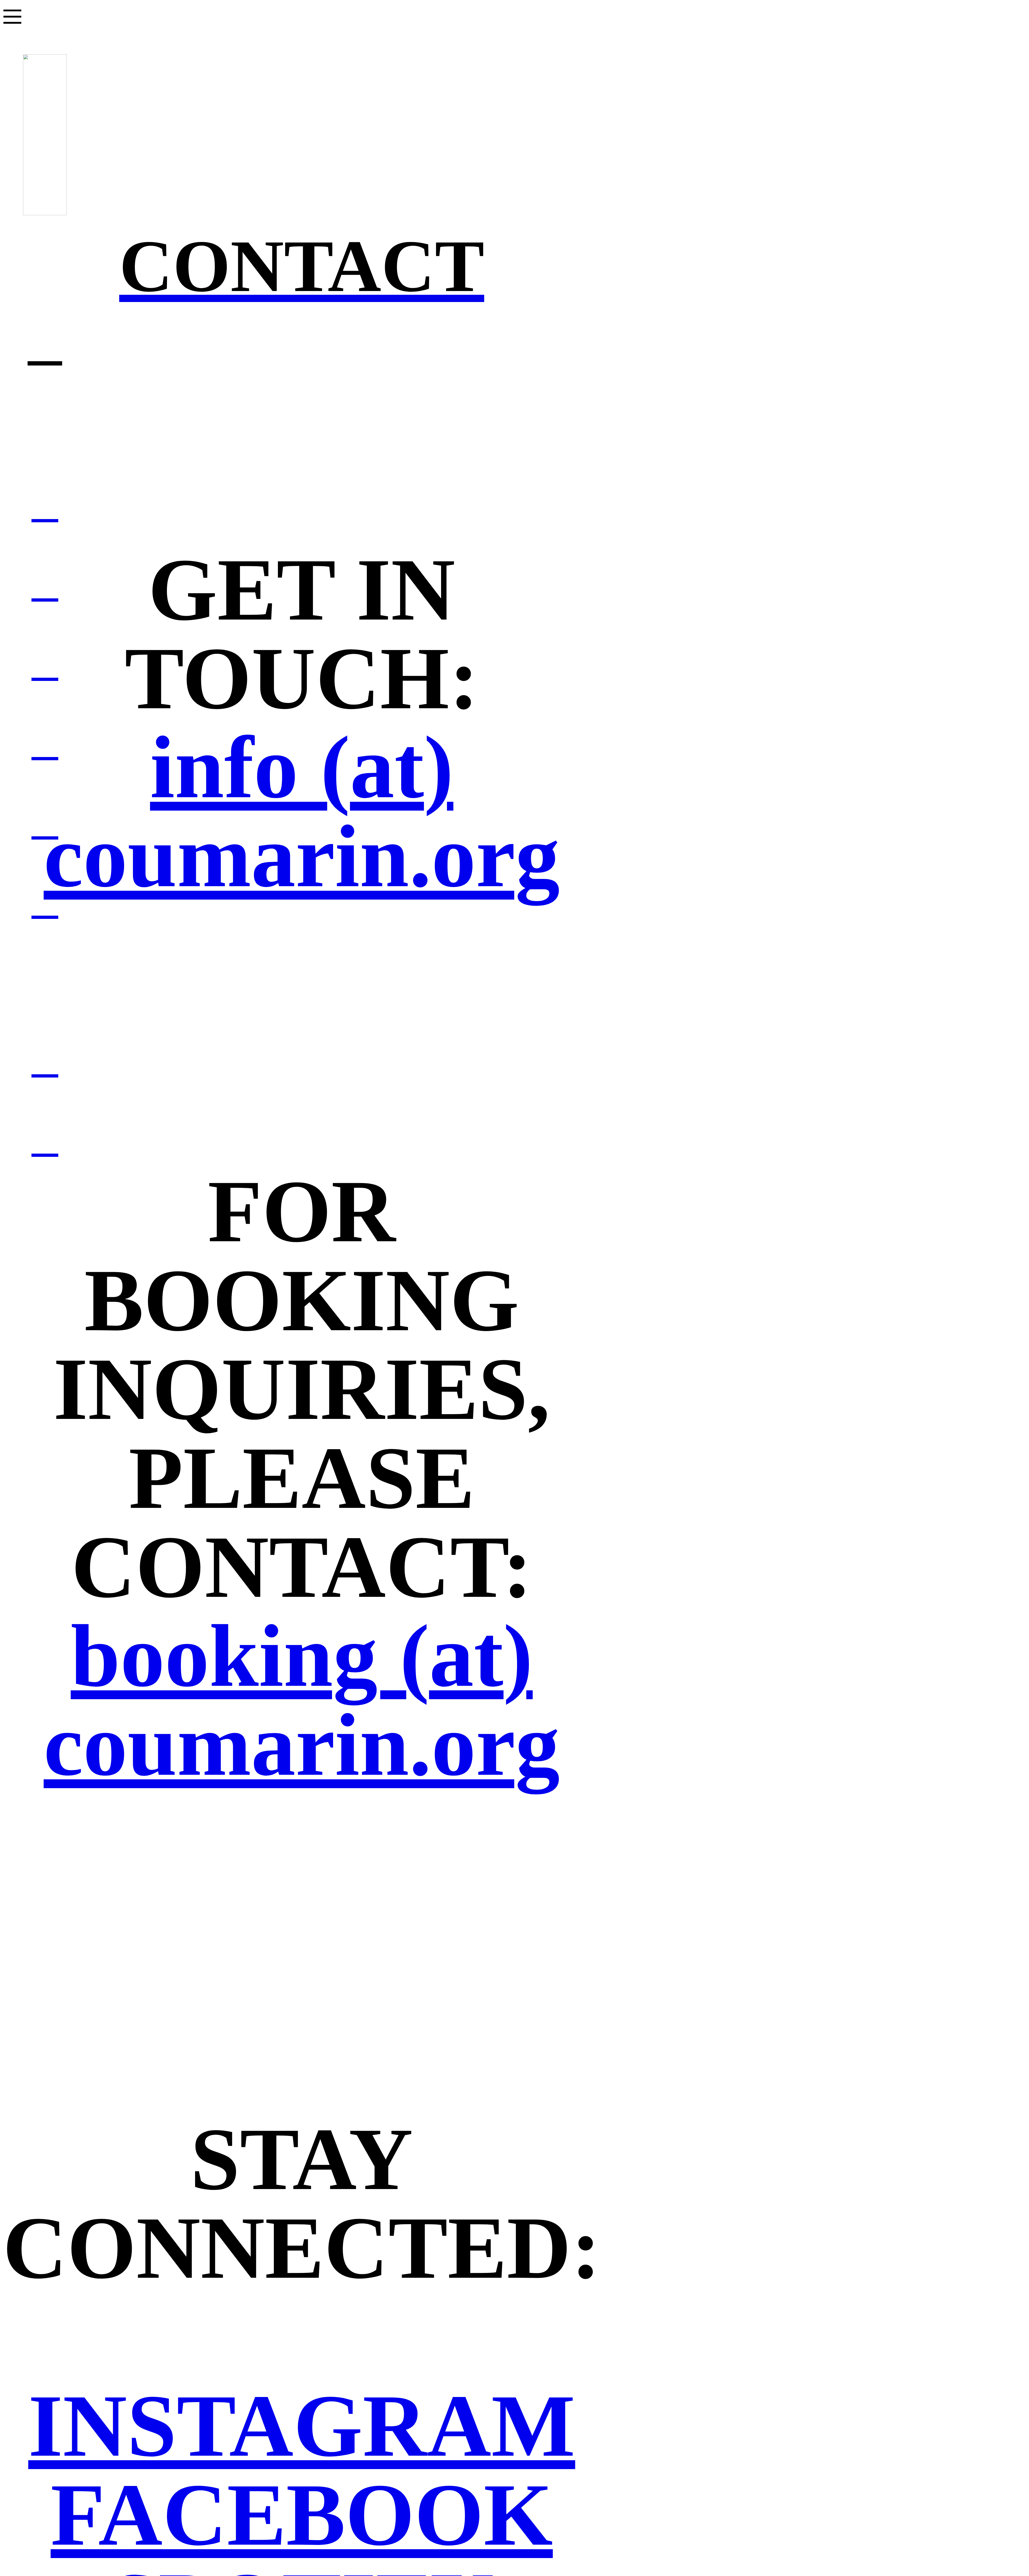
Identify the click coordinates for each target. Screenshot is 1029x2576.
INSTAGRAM (302, 2426)
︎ (45, 902)
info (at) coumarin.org (302, 812)
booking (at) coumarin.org (302, 1700)
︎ (45, 823)
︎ (45, 664)
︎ (45, 1061)
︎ (45, 743)
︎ (45, 344)
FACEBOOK (302, 2515)
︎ (45, 506)
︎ (45, 1140)
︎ (45, 585)
